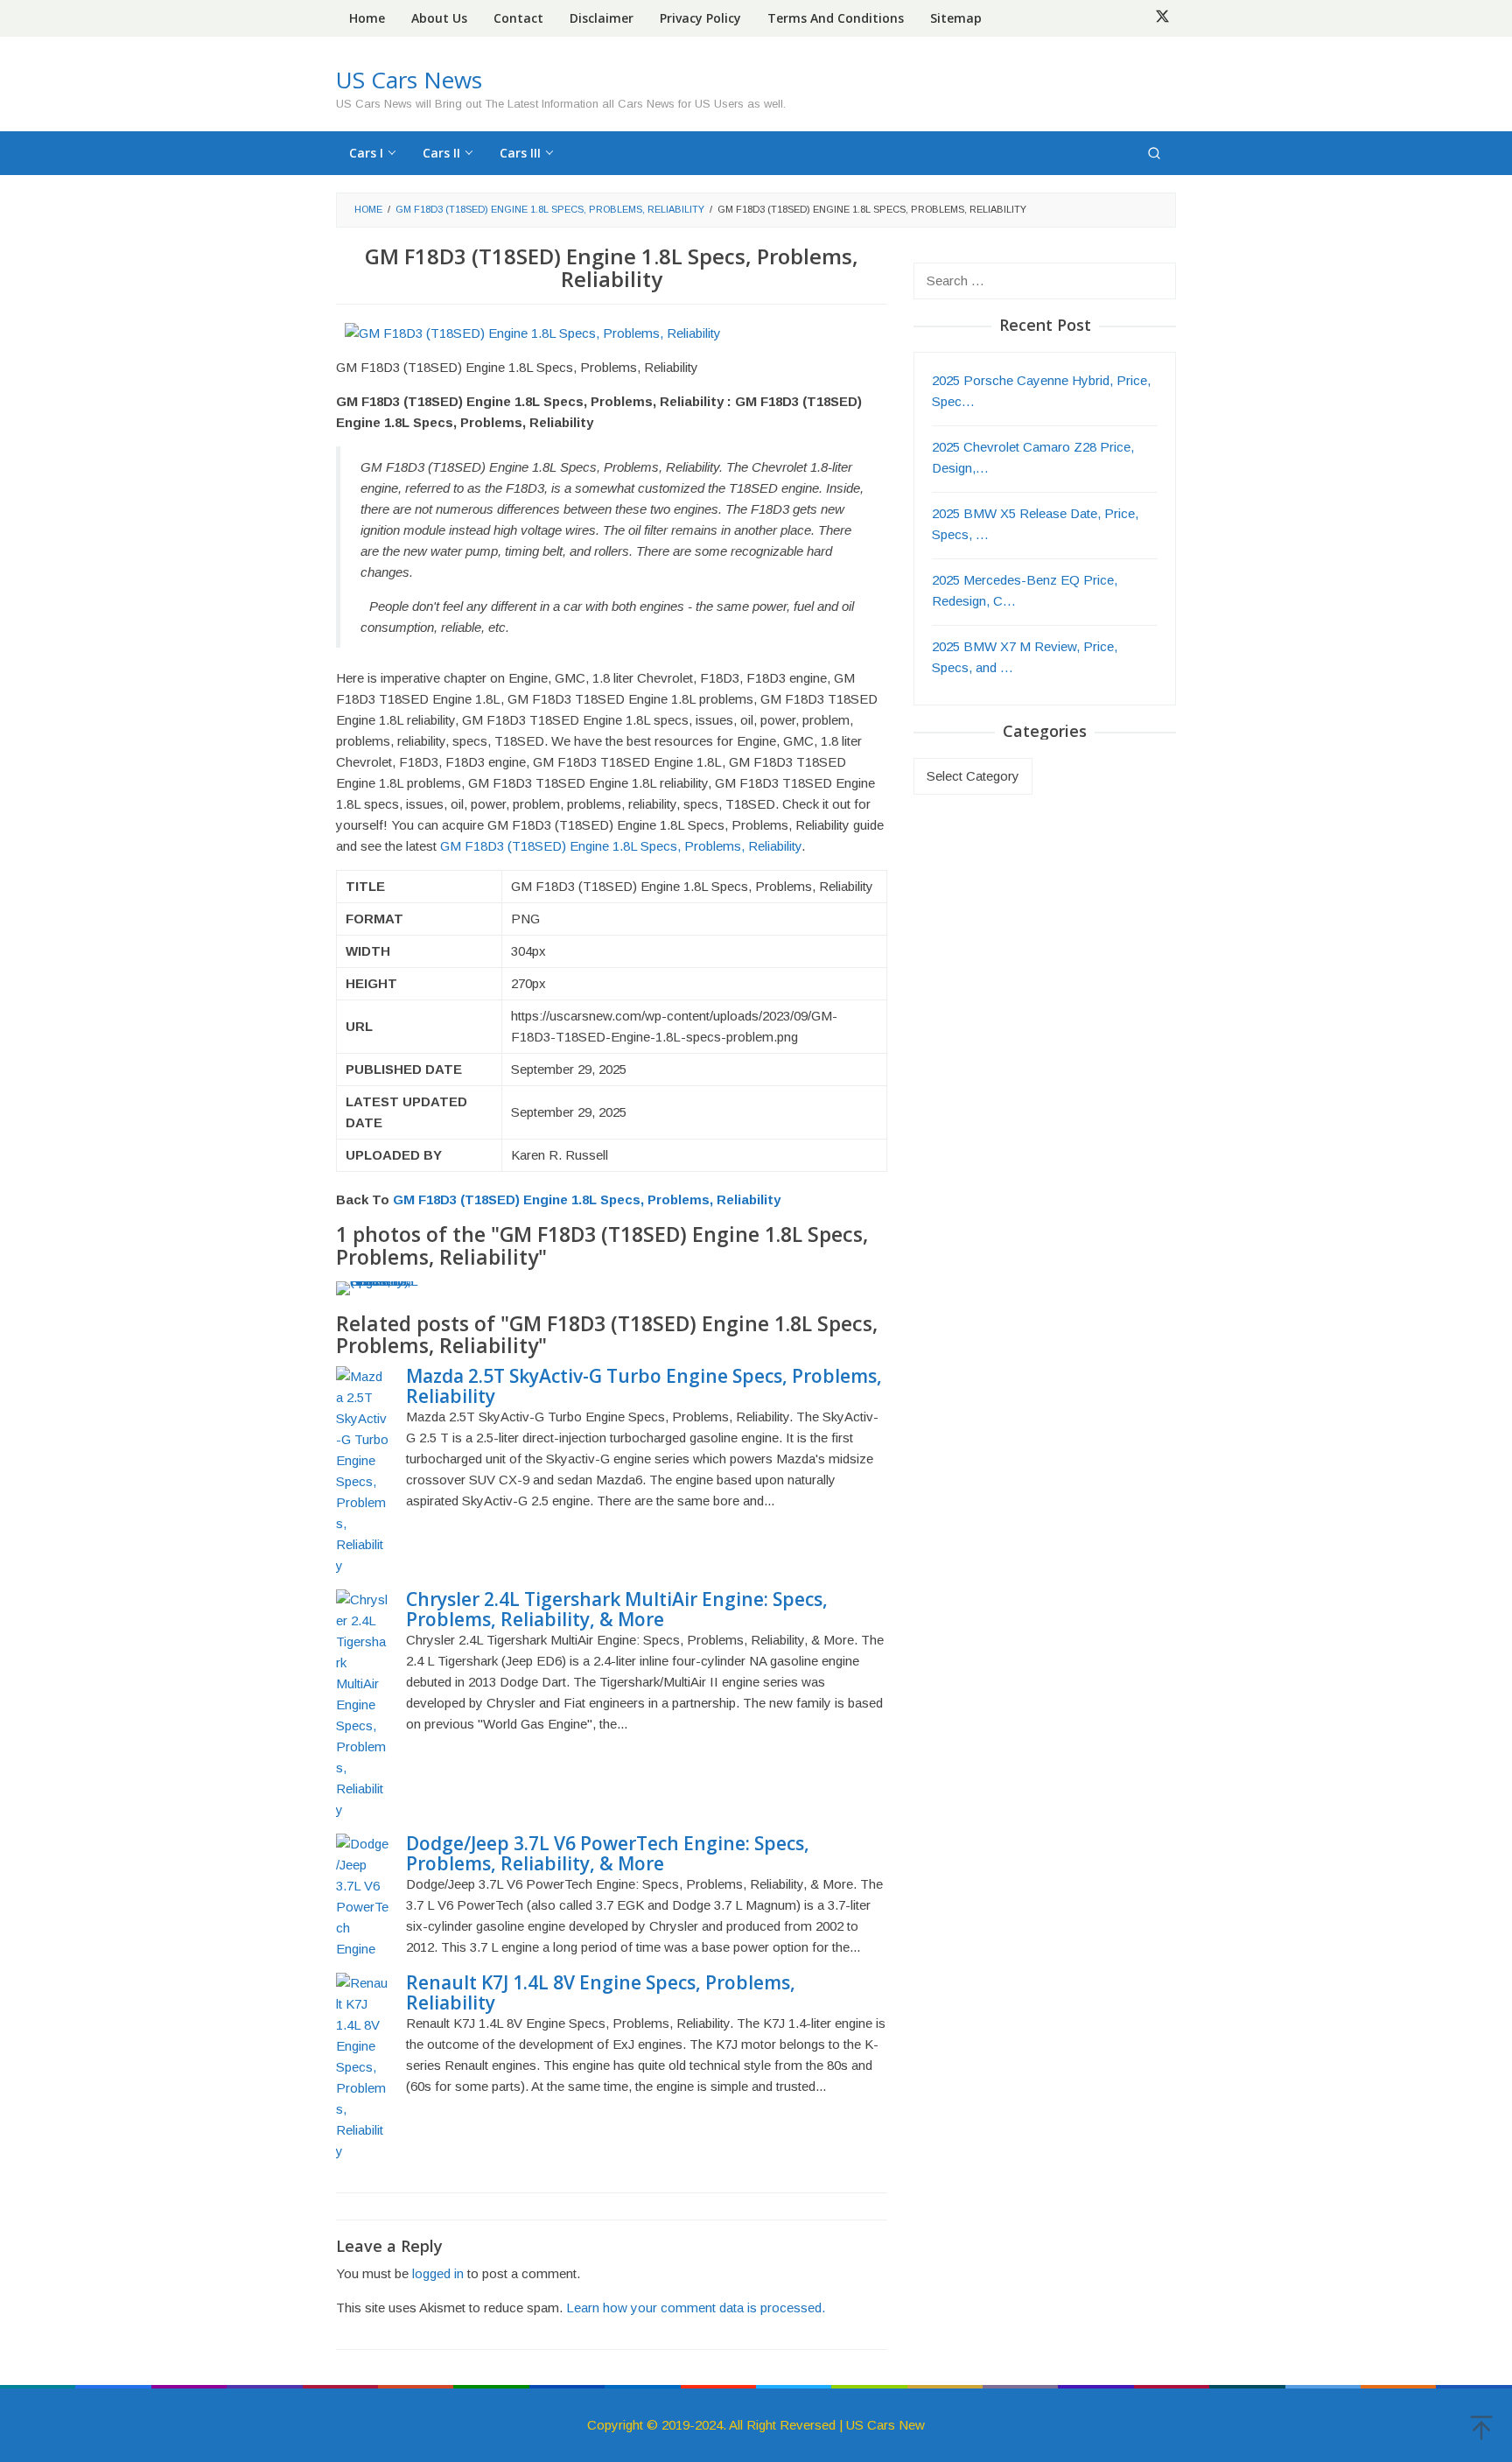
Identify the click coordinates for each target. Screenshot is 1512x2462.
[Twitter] (1162, 18)
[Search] (1154, 153)
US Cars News (409, 80)
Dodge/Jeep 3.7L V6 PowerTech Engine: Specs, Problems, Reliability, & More (608, 1853)
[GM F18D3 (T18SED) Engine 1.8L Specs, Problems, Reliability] (533, 332)
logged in (438, 2273)
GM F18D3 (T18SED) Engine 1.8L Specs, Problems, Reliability (621, 846)
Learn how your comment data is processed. (696, 2308)
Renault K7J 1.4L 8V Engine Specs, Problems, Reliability (601, 1992)
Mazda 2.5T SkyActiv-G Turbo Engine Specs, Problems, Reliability (644, 1386)
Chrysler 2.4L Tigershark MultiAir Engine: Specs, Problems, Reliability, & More (617, 1609)
